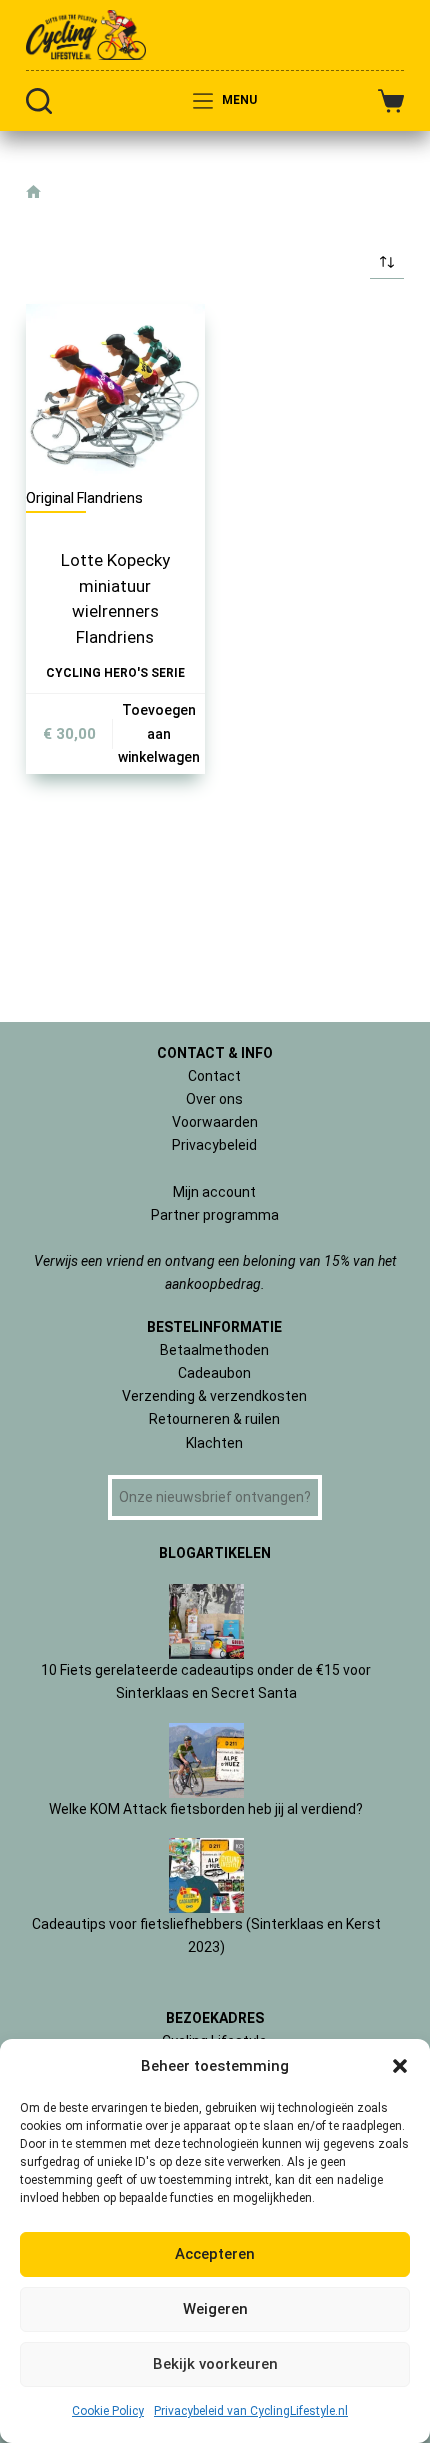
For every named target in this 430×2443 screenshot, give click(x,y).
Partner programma (215, 1215)
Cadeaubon (214, 1373)
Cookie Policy (108, 2411)
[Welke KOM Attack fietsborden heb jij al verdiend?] (206, 1760)
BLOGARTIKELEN (215, 1553)
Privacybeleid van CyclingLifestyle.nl (251, 2411)
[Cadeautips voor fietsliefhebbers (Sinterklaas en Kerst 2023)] (206, 1875)
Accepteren (215, 2254)
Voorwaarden (215, 1122)
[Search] (39, 101)
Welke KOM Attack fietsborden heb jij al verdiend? (206, 1809)
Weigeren (215, 2309)
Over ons (214, 1099)
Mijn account (214, 1192)
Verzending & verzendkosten (214, 1396)
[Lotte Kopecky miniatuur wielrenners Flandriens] (115, 393)
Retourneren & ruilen (214, 1419)
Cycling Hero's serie (115, 673)
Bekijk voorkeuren (215, 2364)
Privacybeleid (214, 1145)
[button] (400, 2066)
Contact (214, 1076)
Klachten (214, 1443)
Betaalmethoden (214, 1350)
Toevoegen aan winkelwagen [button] (159, 733)
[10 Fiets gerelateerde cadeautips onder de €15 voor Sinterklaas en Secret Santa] (206, 1621)
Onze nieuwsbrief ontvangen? (215, 1497)
